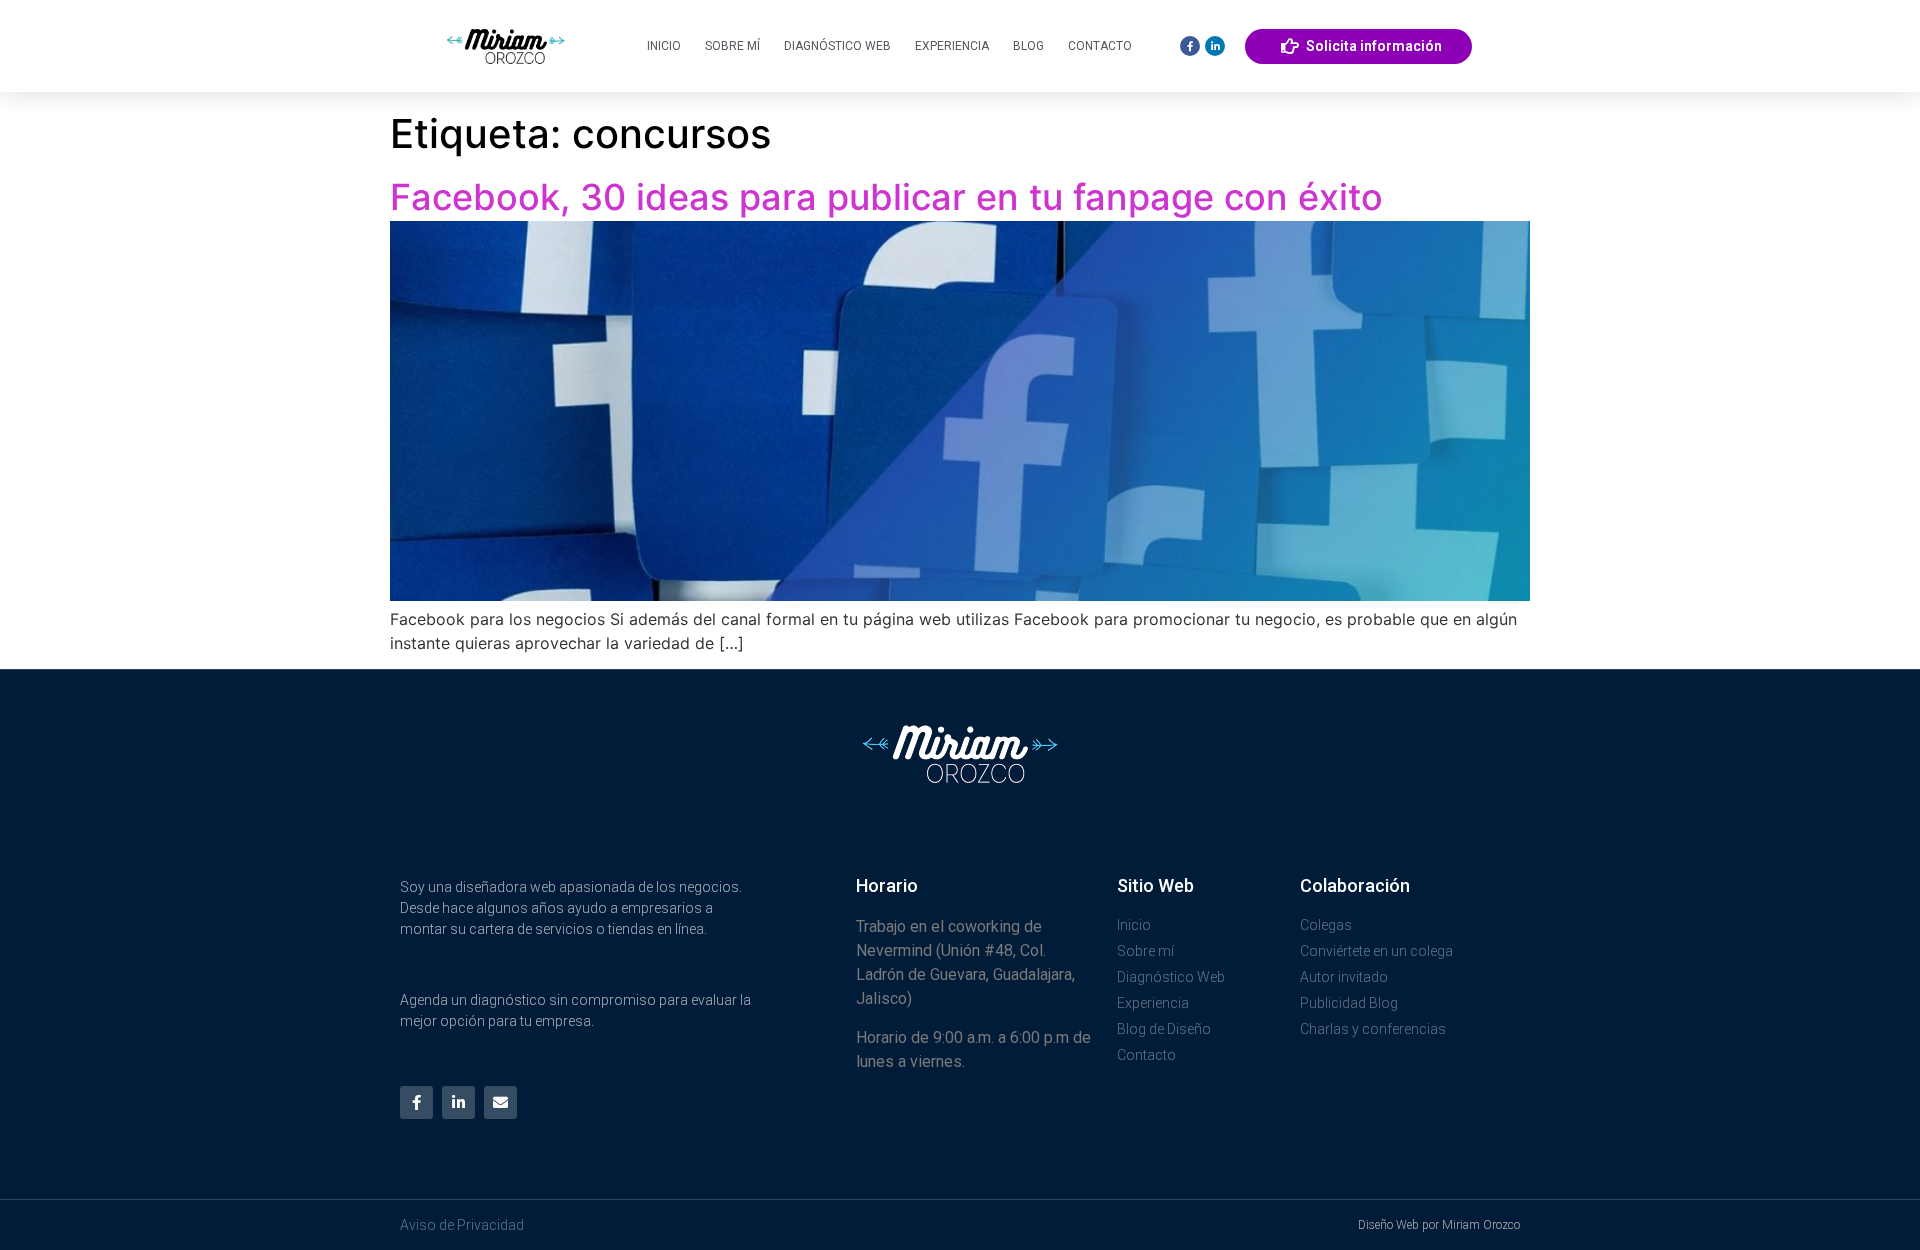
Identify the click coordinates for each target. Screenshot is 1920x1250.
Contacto (1100, 46)
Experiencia (952, 46)
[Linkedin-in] (458, 1102)
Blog (1028, 46)
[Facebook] (1190, 46)
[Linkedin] (1215, 46)
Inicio (664, 46)
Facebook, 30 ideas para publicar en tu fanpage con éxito (886, 197)
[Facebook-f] (416, 1102)
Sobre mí (732, 46)
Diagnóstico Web (837, 46)
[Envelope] (500, 1102)
